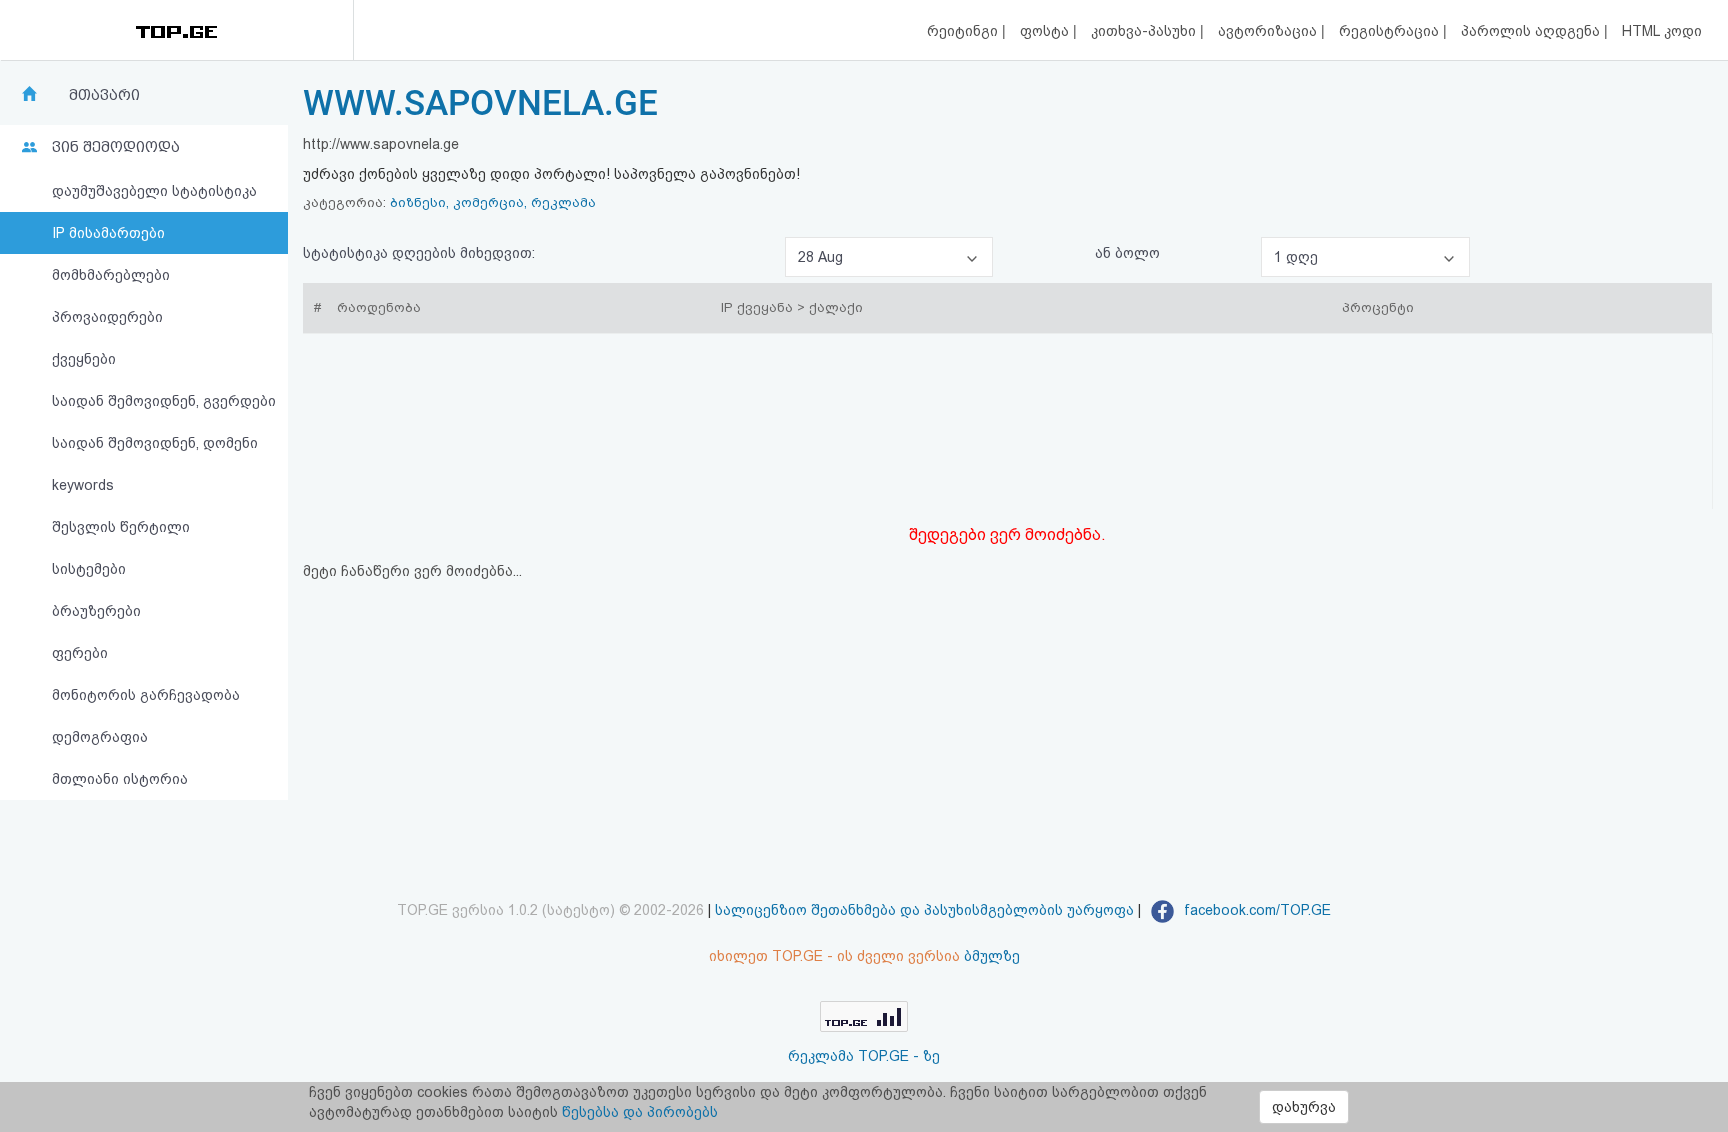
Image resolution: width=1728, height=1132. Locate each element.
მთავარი (104, 95)
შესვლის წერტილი (121, 527)
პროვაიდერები (107, 317)
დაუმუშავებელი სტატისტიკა (154, 191)
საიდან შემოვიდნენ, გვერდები (164, 401)
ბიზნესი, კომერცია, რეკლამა (493, 202)
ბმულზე (992, 956)
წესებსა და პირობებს (640, 1112)
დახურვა (1304, 1107)
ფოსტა (1046, 31)
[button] (889, 257)
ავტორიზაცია (1269, 31)
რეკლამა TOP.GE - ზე (864, 1056)
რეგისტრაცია (1391, 31)
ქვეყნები (84, 359)
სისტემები (89, 569)
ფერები (80, 653)
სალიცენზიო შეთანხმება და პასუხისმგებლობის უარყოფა (924, 910)
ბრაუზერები (96, 611)
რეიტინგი (964, 31)
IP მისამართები (108, 233)
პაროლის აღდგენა (1532, 31)
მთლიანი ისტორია (120, 779)
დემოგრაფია (100, 737)
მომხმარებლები (111, 275)
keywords (83, 485)
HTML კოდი (1662, 31)
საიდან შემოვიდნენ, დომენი (155, 443)
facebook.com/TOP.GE (1255, 910)
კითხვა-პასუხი (1145, 31)
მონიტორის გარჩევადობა (146, 695)
